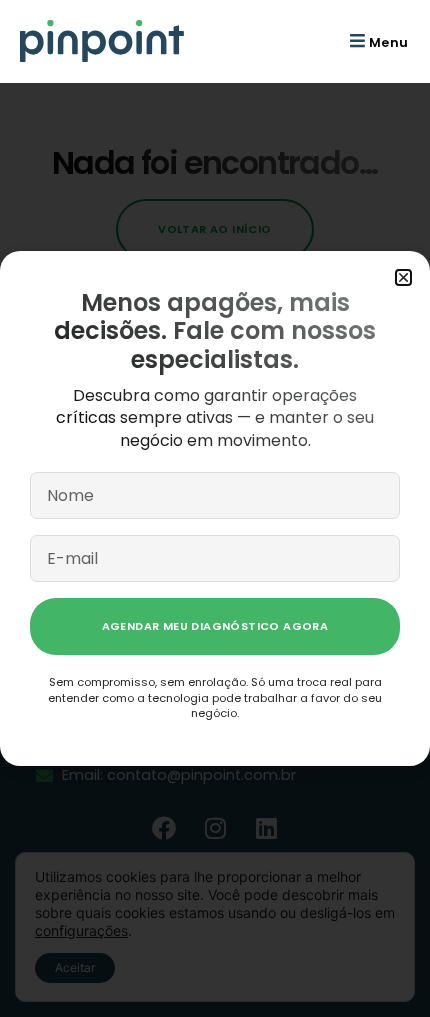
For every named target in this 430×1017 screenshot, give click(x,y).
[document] (215, 508)
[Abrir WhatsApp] (380, 966)
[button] (376, 41)
